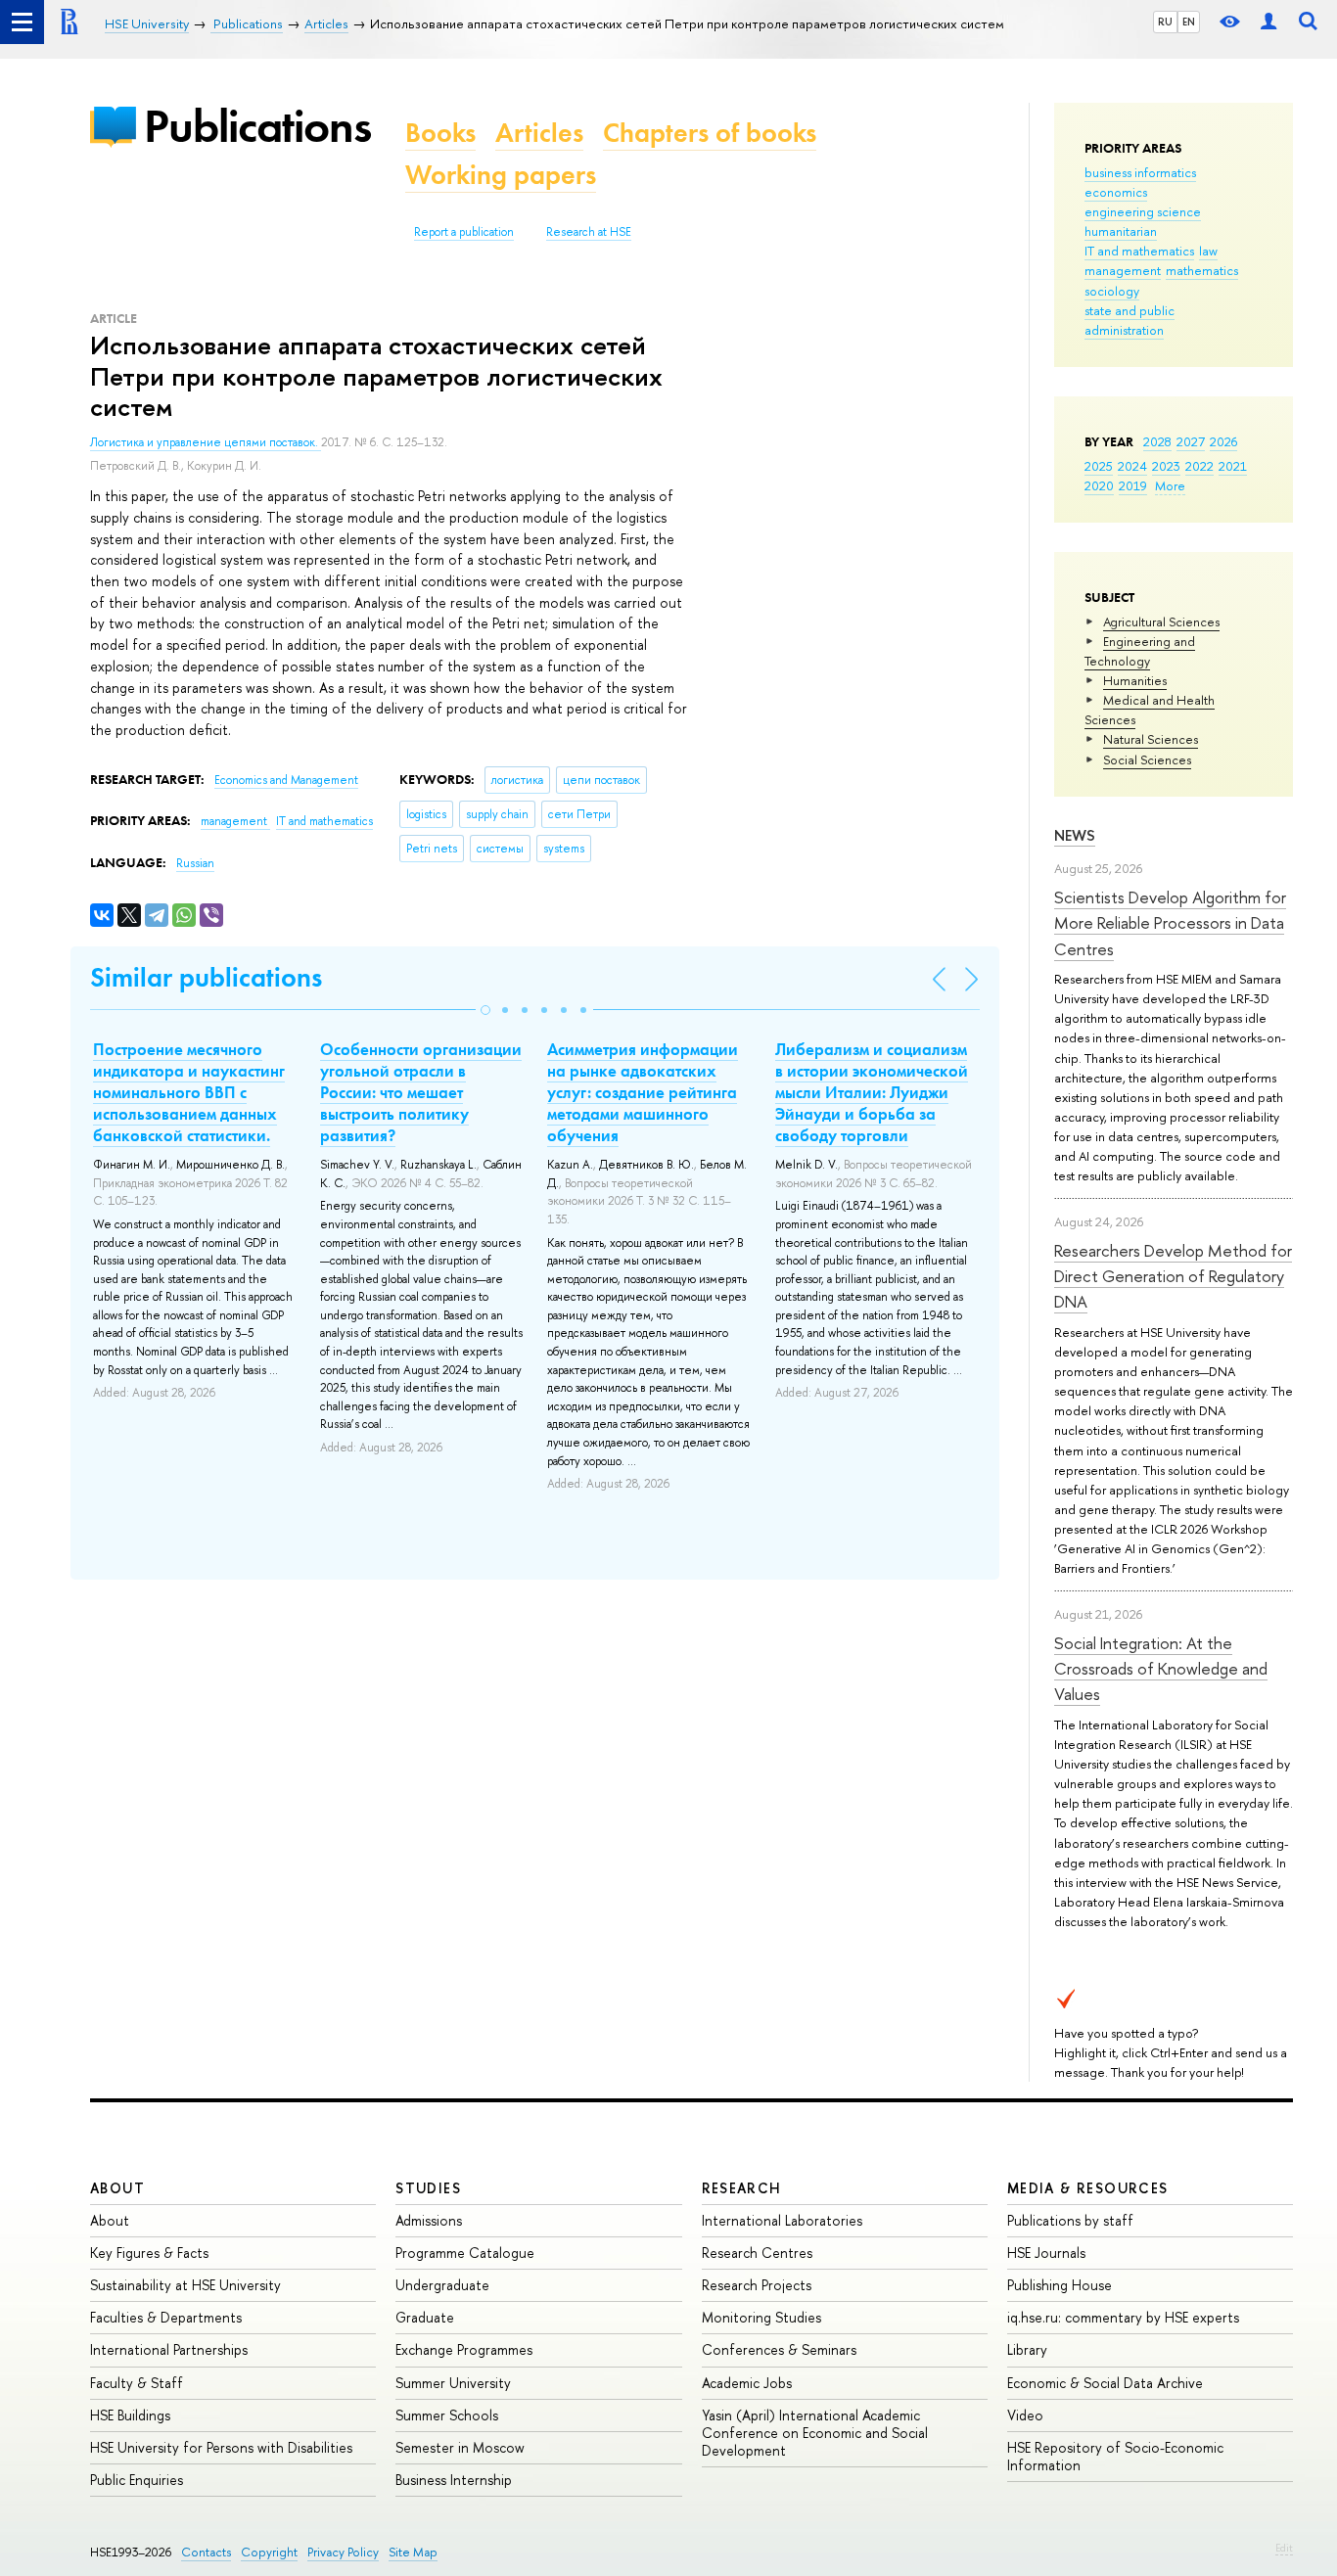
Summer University (453, 2383)
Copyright (269, 2552)
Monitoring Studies (761, 2317)
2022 (1199, 466)
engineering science (1143, 211)
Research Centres (757, 2253)
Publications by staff (1070, 2220)
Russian (195, 863)
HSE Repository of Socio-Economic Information (1115, 2456)
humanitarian (1121, 231)
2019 (1133, 485)
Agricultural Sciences (1161, 621)
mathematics (1202, 270)
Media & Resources (1088, 2188)
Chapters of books (710, 133)
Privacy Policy (343, 2552)
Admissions (429, 2220)
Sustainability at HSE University (185, 2285)
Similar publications (206, 977)
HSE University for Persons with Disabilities (221, 2447)
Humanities (1135, 680)
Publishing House (1060, 2285)
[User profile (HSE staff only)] (1268, 22)
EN (1189, 22)
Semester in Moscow (460, 2447)
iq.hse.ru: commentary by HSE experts (1123, 2317)
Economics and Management (286, 780)
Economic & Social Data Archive (1105, 2383)
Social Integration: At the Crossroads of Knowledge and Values (1161, 1669)
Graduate (425, 2317)
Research (742, 2188)
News (1075, 835)
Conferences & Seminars (779, 2349)
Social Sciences (1147, 759)
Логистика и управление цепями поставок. (206, 442)
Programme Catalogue (465, 2253)
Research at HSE (589, 232)
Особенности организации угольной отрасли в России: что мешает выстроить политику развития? (421, 1092)
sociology (1112, 291)
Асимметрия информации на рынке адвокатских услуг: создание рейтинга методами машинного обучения (643, 1092)
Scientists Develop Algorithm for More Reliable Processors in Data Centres (1170, 923)
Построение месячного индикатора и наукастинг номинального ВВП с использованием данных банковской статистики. (189, 1092)
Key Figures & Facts (149, 2253)
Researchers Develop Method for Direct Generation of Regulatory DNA (1173, 1276)
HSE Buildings (130, 2415)
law (1208, 251)
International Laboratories (782, 2220)
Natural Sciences (1151, 739)
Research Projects (757, 2285)
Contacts (206, 2552)
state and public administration (1130, 320)
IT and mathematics (1139, 251)
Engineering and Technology (1140, 651)
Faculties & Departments (166, 2317)
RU (1165, 22)
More (1170, 485)
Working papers (501, 175)
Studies (428, 2188)
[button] (485, 1010)
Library (1027, 2349)
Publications (257, 126)
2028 (1157, 441)
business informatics (1140, 172)
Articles (539, 133)
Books (440, 133)
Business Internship (454, 2480)
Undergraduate (442, 2285)
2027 (1191, 441)
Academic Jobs (747, 2383)
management (1123, 270)
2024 (1132, 466)
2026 (1223, 441)
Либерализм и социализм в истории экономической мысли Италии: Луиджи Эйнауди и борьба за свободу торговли (872, 1092)
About (117, 2188)
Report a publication (464, 232)
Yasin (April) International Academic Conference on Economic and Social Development (815, 2433)
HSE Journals (1046, 2253)
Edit (1284, 2548)
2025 (1099, 466)
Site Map (413, 2552)
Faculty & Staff (137, 2383)
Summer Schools (447, 2415)
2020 (1099, 485)
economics (1116, 192)
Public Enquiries (137, 2480)
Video (1025, 2415)
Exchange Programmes (464, 2349)
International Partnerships (169, 2349)
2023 (1166, 466)
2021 (1233, 466)
